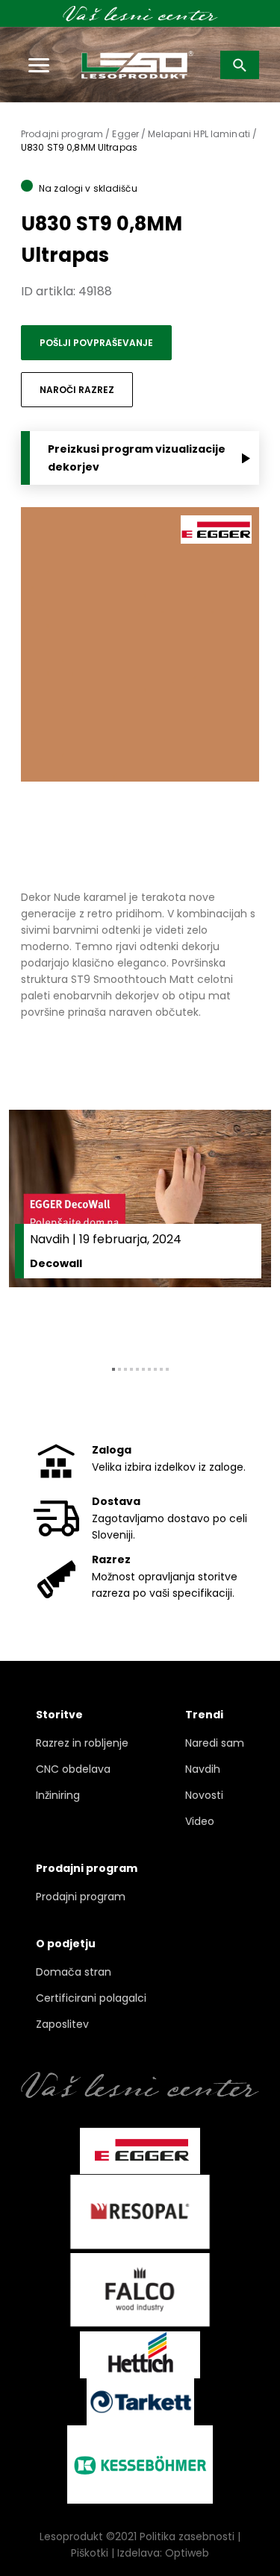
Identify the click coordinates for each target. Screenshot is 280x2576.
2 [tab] (119, 1369)
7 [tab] (149, 1369)
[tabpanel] (140, 1226)
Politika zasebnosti (187, 2536)
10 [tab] (167, 1369)
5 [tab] (137, 1369)
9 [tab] (161, 1369)
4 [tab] (131, 1369)
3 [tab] (125, 1369)
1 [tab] (113, 1369)
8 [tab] (155, 1369)
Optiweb (187, 2553)
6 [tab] (143, 1369)
